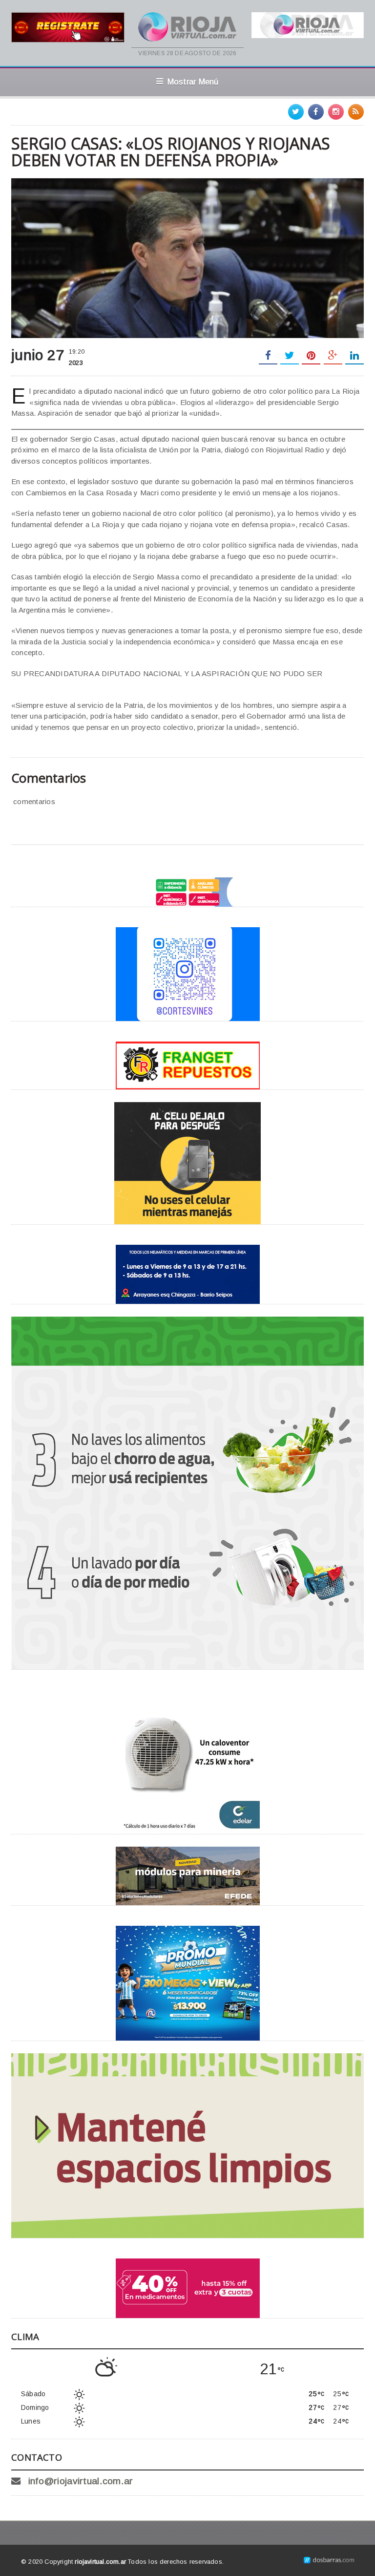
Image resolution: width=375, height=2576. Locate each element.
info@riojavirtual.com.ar (81, 2481)
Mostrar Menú (193, 82)
